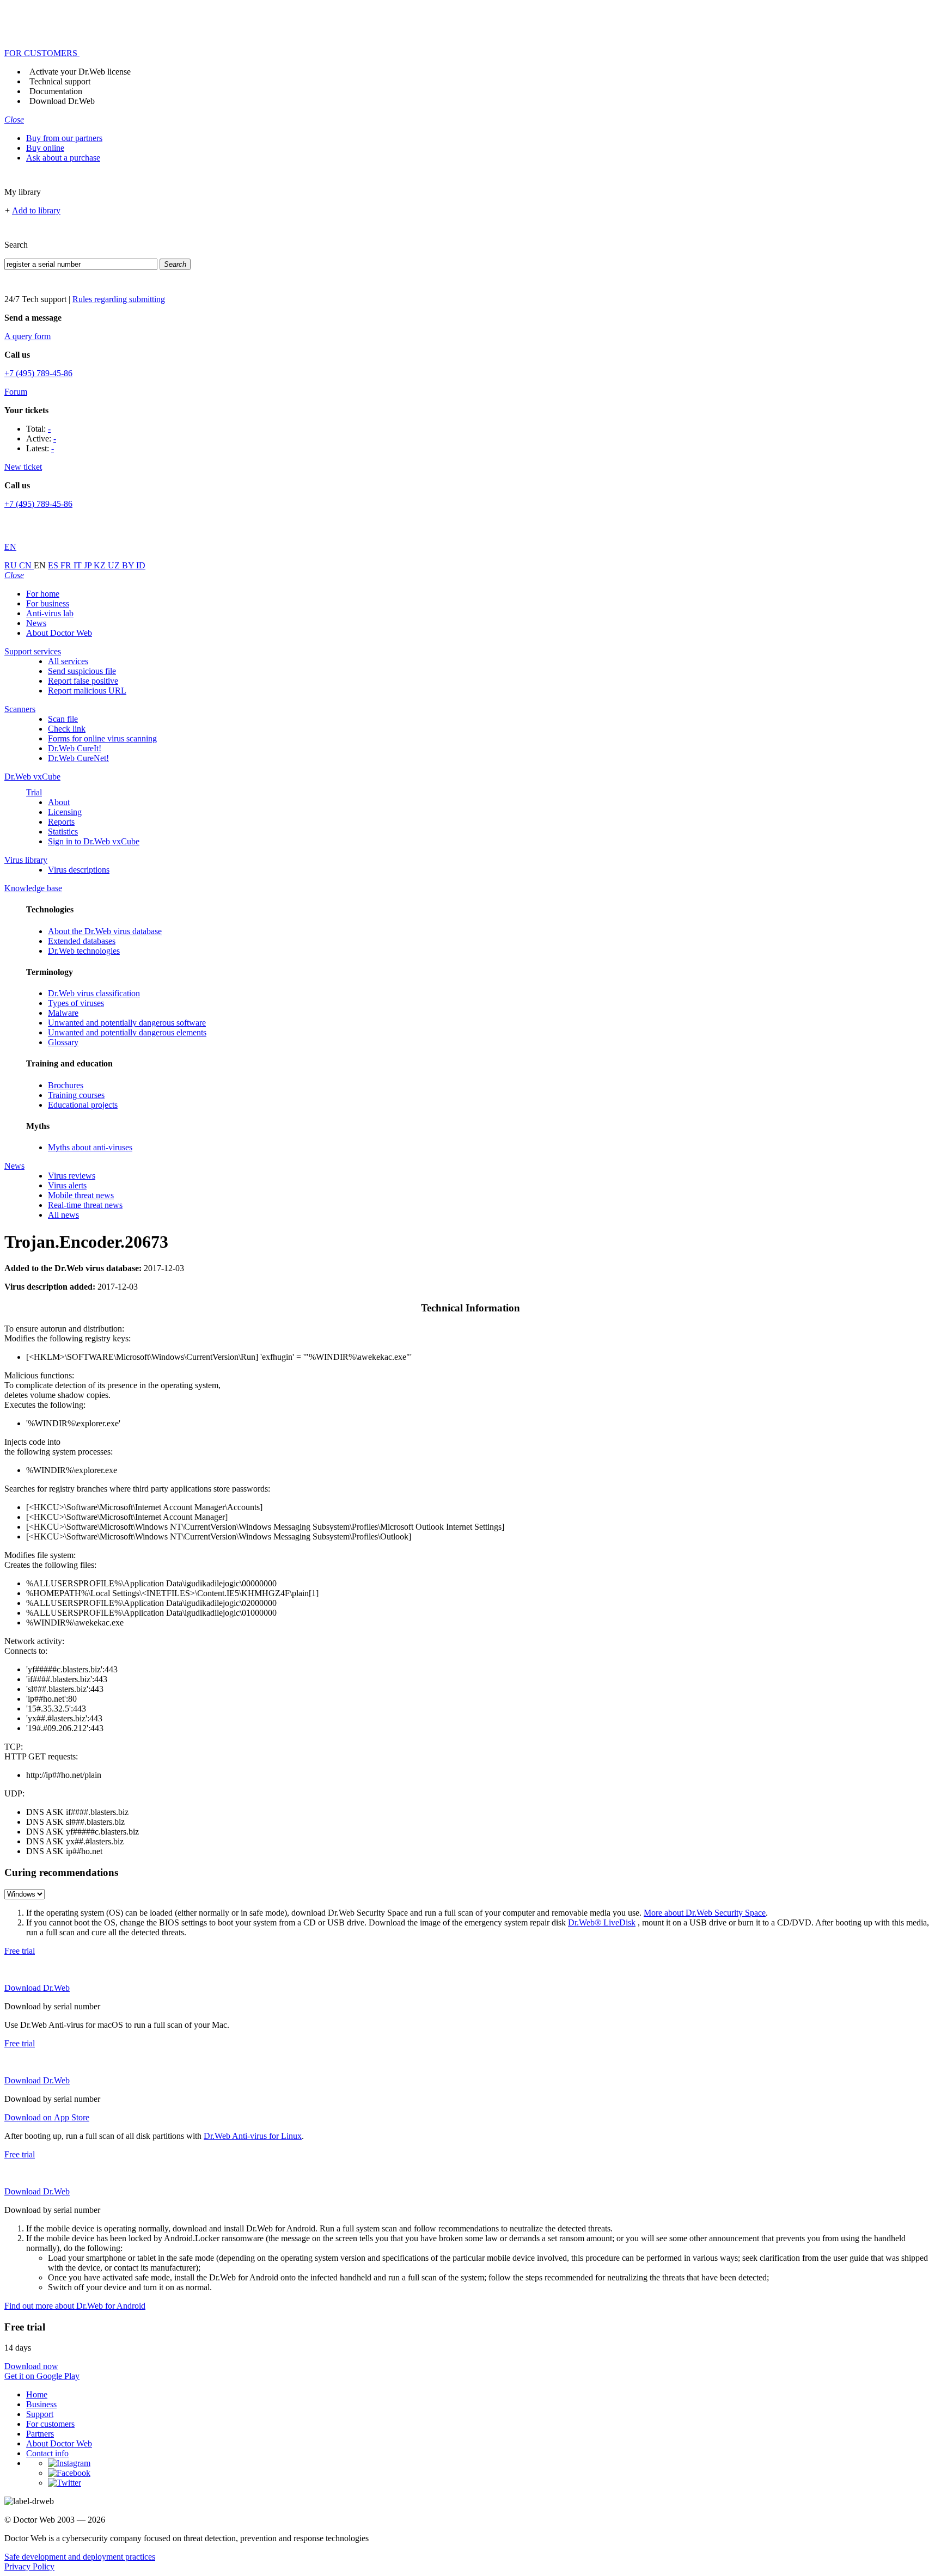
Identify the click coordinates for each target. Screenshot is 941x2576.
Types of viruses (76, 1003)
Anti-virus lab (50, 613)
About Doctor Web (59, 633)
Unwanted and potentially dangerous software (127, 1023)
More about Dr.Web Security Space (705, 1913)
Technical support (60, 81)
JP (89, 565)
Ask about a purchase (63, 158)
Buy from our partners (64, 138)
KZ (101, 565)
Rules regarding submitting (119, 299)
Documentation (56, 91)
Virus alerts (67, 1185)
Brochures (66, 1085)
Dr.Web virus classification (94, 993)
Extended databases (82, 941)
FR (67, 565)
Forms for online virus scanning (102, 738)
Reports (61, 822)
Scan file (63, 719)
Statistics (63, 832)
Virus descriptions (79, 870)
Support (40, 2414)
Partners (40, 2434)
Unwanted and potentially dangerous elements (127, 1032)
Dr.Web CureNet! (78, 758)
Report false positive (83, 681)
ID (141, 565)
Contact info (47, 2453)
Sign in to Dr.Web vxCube (94, 841)
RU (12, 565)
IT (79, 565)
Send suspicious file (82, 671)
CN (26, 565)
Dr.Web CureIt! (75, 748)
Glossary (63, 1042)
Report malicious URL (87, 691)
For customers (50, 2424)
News (36, 623)
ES (54, 565)
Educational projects (83, 1105)
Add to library (36, 210)
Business (41, 2404)
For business (48, 603)
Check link (67, 729)
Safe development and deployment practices (80, 2557)
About (59, 802)
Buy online (45, 148)
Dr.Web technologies (84, 951)
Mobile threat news (81, 1195)
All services (68, 661)
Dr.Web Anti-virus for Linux (253, 2136)
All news (63, 1215)
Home (37, 2394)
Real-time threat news (85, 1205)
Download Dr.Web (62, 101)
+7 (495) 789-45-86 (38, 373)
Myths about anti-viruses (90, 1147)
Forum (16, 392)
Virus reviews (72, 1176)
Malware (63, 1013)
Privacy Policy (29, 2566)
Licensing (65, 812)
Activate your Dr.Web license (80, 72)
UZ (115, 565)
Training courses (76, 1095)
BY (129, 565)
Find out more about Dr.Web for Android (75, 2306)
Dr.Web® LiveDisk (602, 1922)
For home (43, 594)
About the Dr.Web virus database (105, 931)
